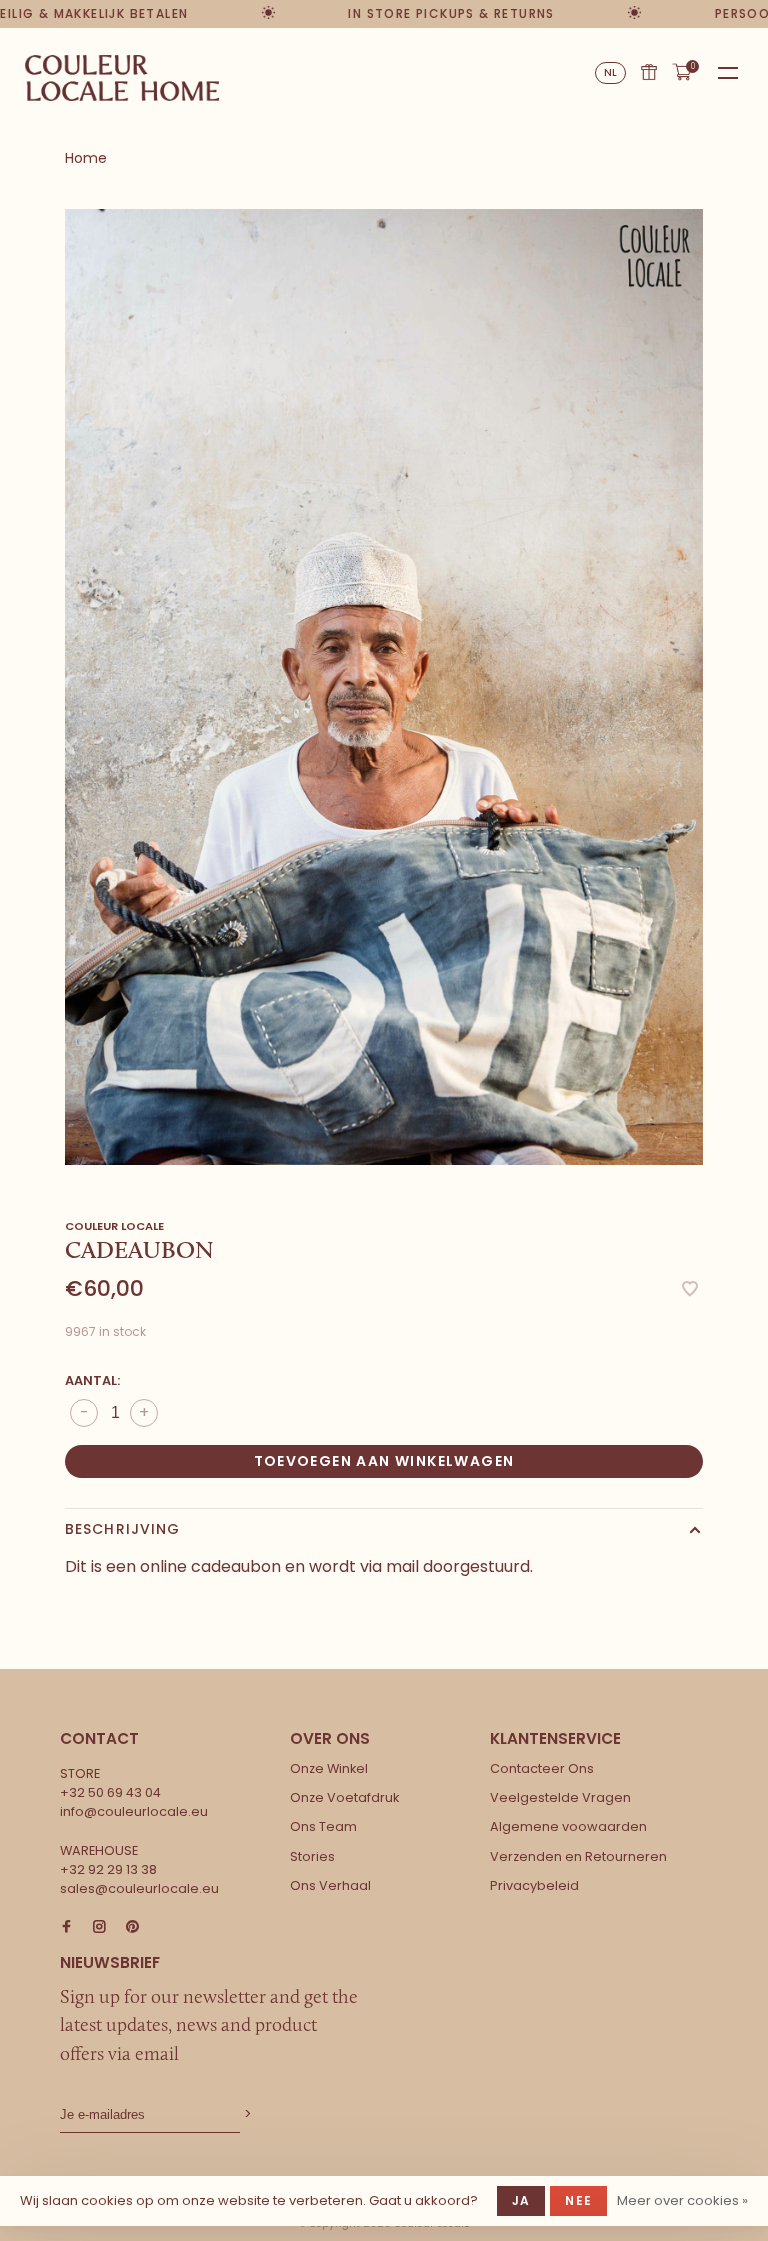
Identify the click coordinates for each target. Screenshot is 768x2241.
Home (86, 158)
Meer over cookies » (682, 2200)
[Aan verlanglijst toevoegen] (690, 1290)
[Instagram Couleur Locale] (99, 1927)
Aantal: (92, 1380)
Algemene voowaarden (568, 1826)
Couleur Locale (114, 1226)
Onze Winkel (329, 1768)
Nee (578, 2200)
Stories (312, 1856)
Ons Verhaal (330, 1885)
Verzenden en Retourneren (578, 1856)
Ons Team (323, 1826)
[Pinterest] (132, 1927)
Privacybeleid (534, 1885)
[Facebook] (66, 1927)
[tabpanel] (384, 687)
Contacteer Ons (542, 1768)
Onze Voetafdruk (344, 1797)
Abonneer (246, 2114)
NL (611, 72)
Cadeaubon (649, 72)
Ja (521, 2200)
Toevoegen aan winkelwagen (384, 1461)
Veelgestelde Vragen (560, 1797)
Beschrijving (122, 1529)
